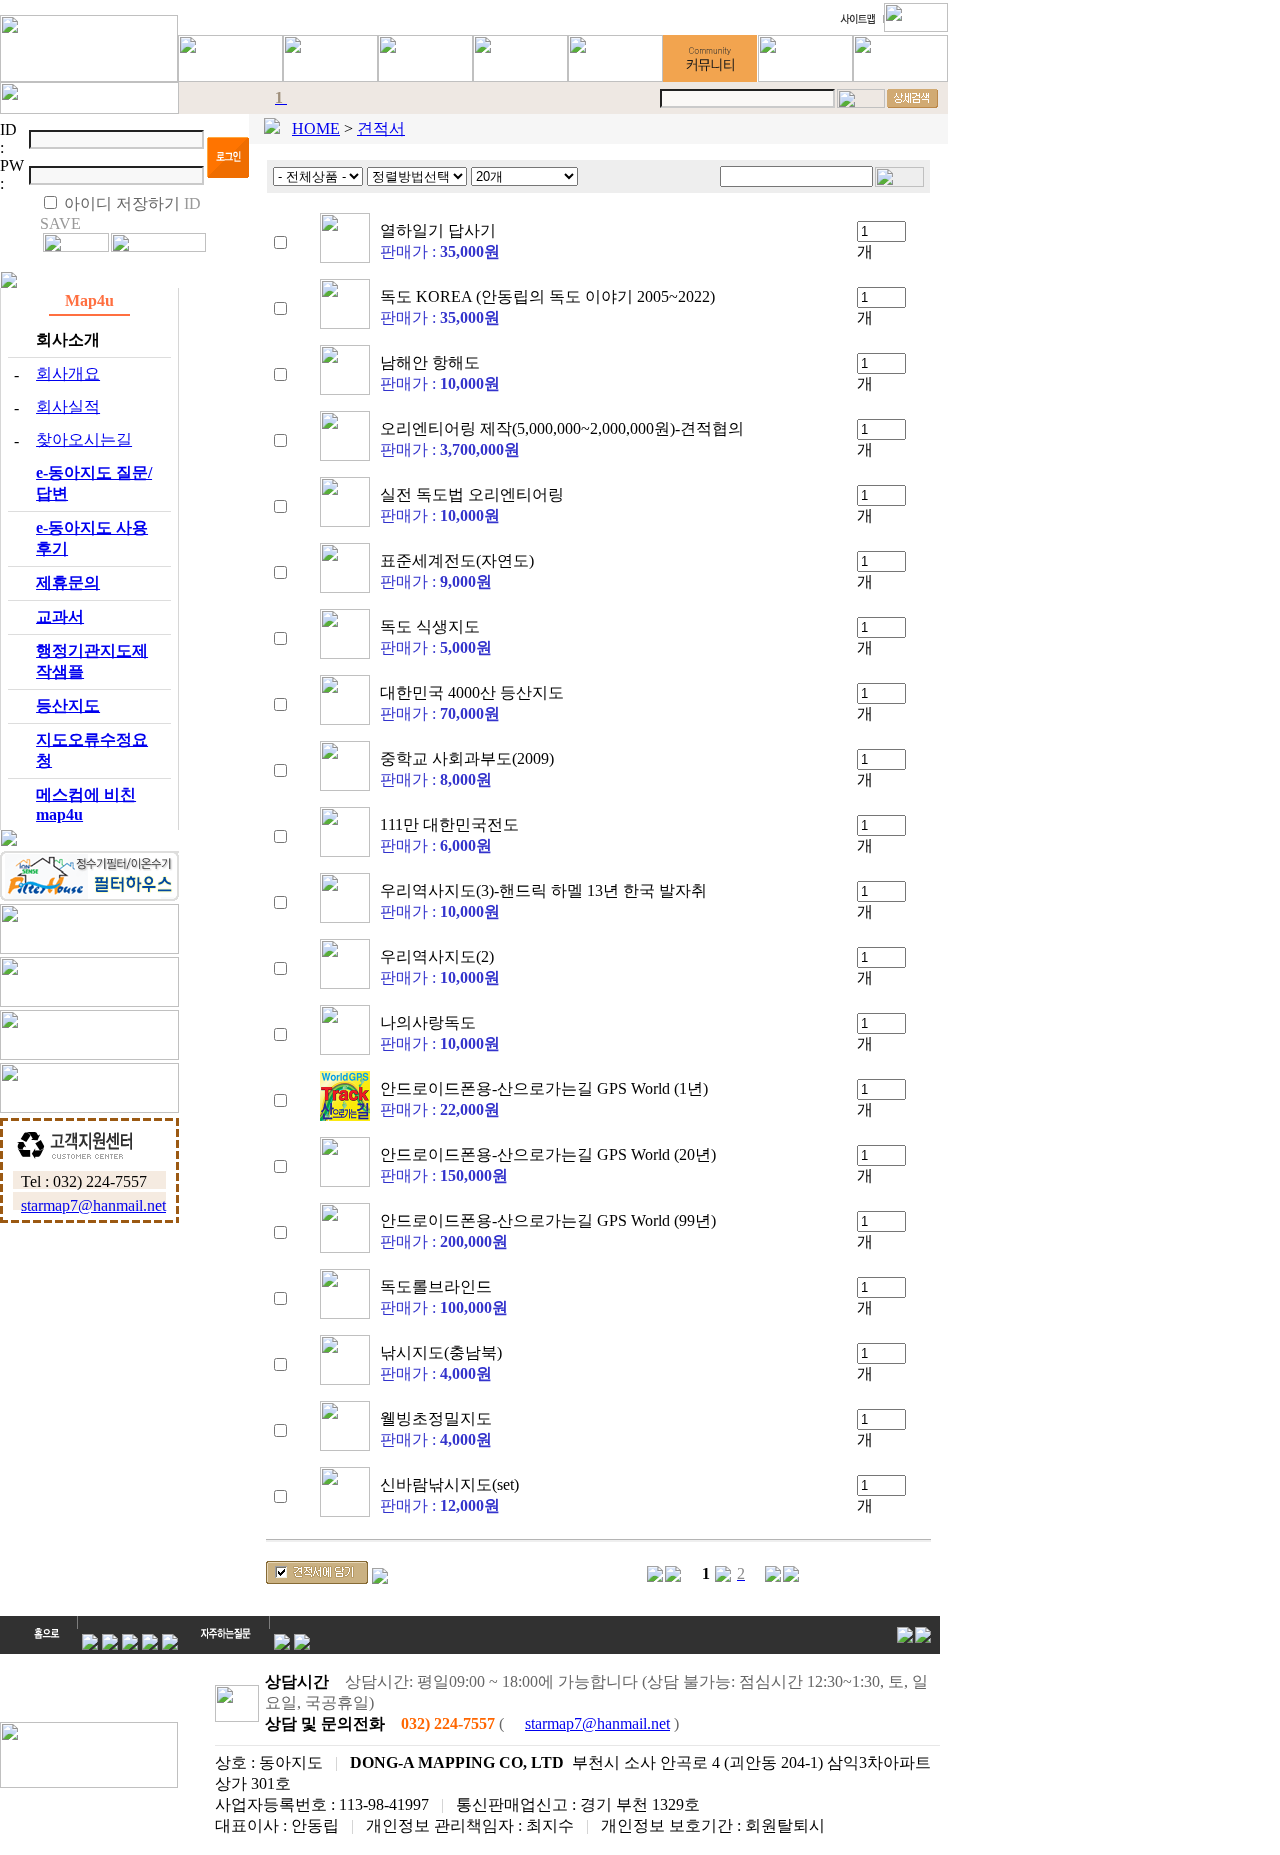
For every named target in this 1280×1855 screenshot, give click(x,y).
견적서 (381, 128)
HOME (316, 128)
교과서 (60, 616)
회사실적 (68, 406)
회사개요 (68, 373)
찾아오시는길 (84, 439)
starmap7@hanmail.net (93, 1205)
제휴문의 (68, 582)
